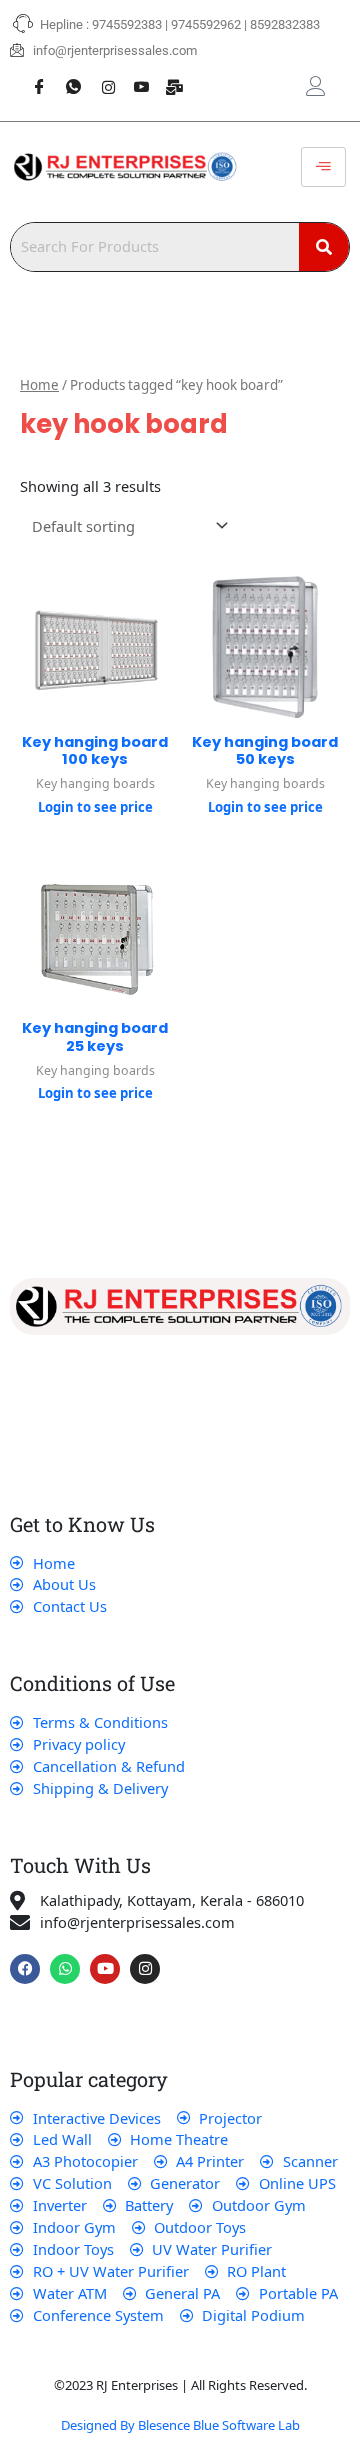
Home (39, 385)
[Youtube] (134, 76)
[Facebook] (32, 76)
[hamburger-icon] (323, 167)
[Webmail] (168, 76)
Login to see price (95, 807)
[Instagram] (100, 76)
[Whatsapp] (66, 76)
